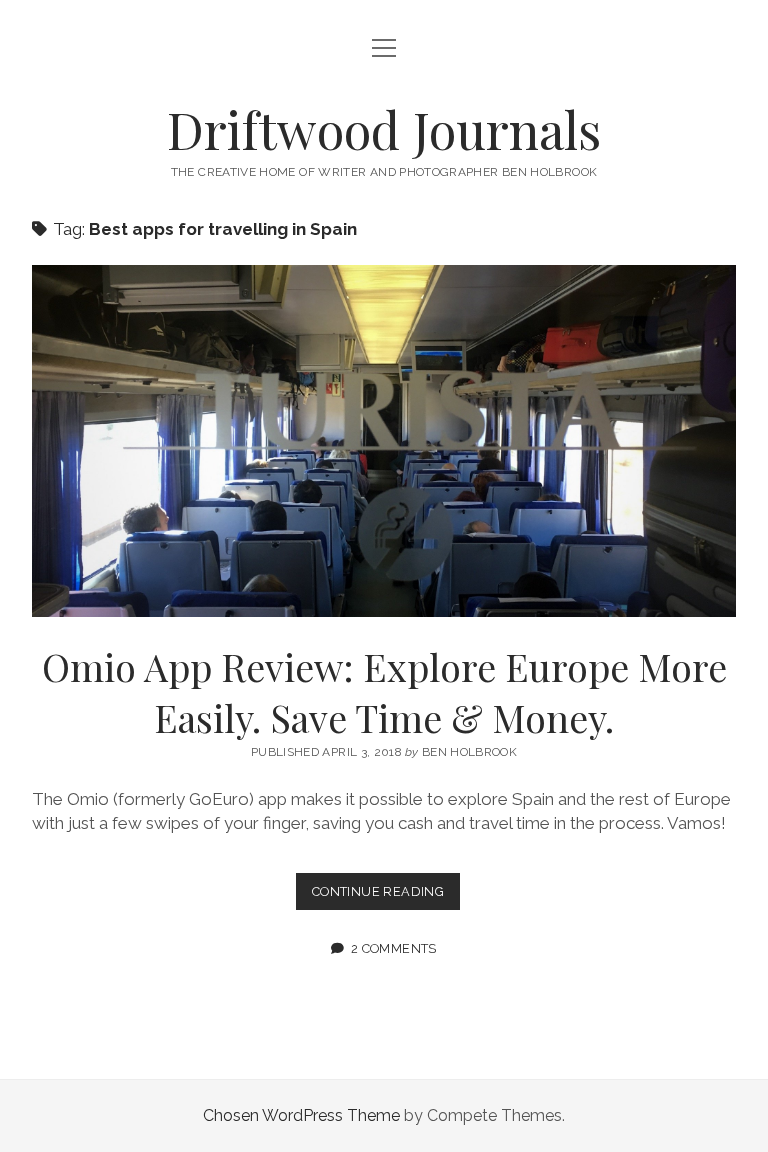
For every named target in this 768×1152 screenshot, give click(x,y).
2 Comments (394, 948)
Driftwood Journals (384, 129)
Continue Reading (386, 896)
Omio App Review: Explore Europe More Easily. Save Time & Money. (384, 441)
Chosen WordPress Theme (301, 1115)
